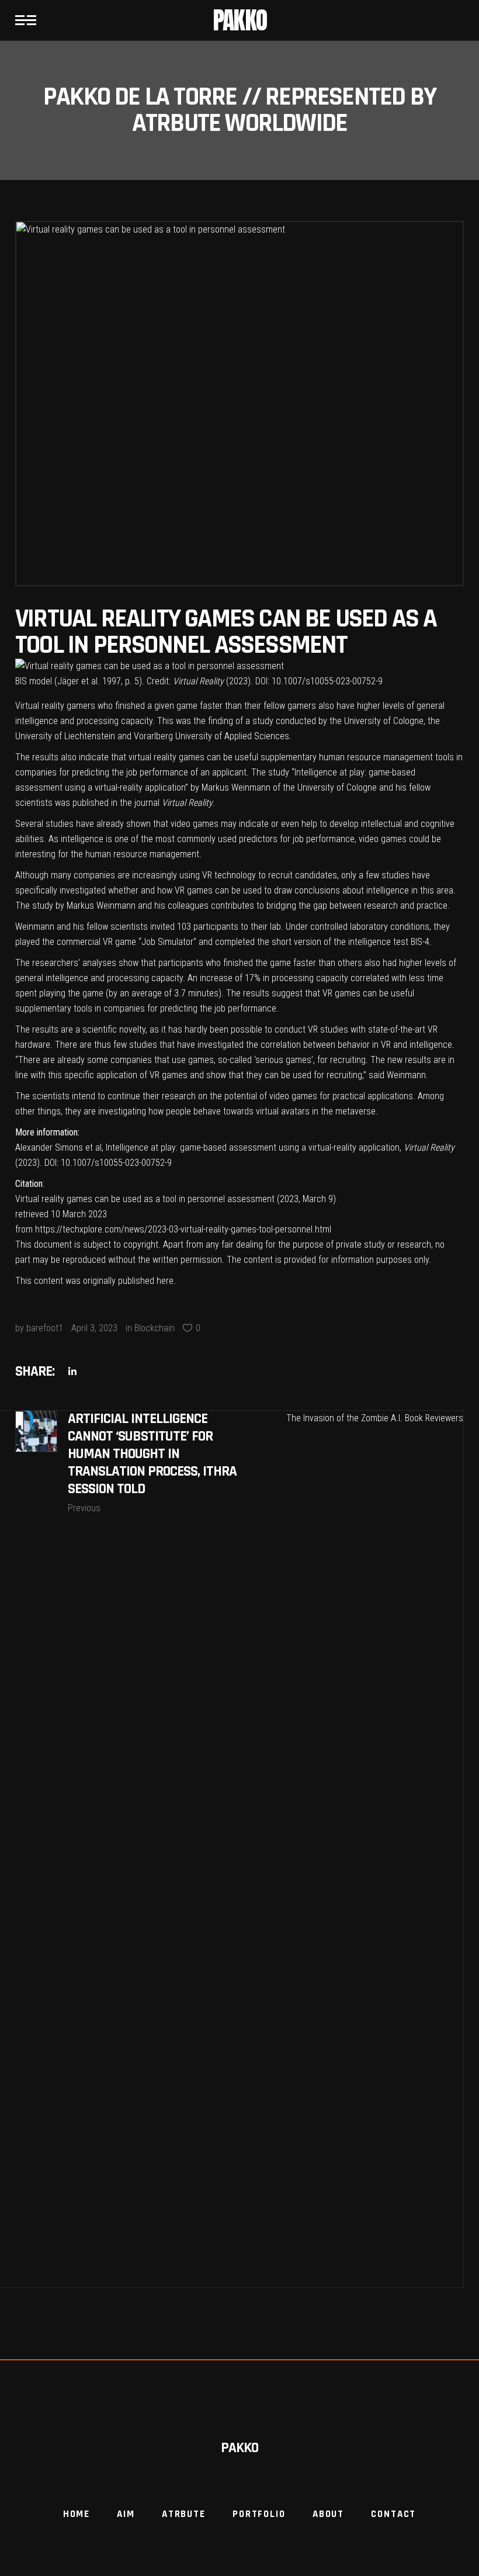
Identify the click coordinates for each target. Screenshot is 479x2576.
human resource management (376, 757)
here (165, 1281)
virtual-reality (119, 787)
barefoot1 (45, 1328)
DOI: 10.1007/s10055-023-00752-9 (108, 1163)
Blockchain (155, 1328)
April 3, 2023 (94, 1328)
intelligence (431, 1045)
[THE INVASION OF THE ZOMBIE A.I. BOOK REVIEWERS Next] (352, 1849)
